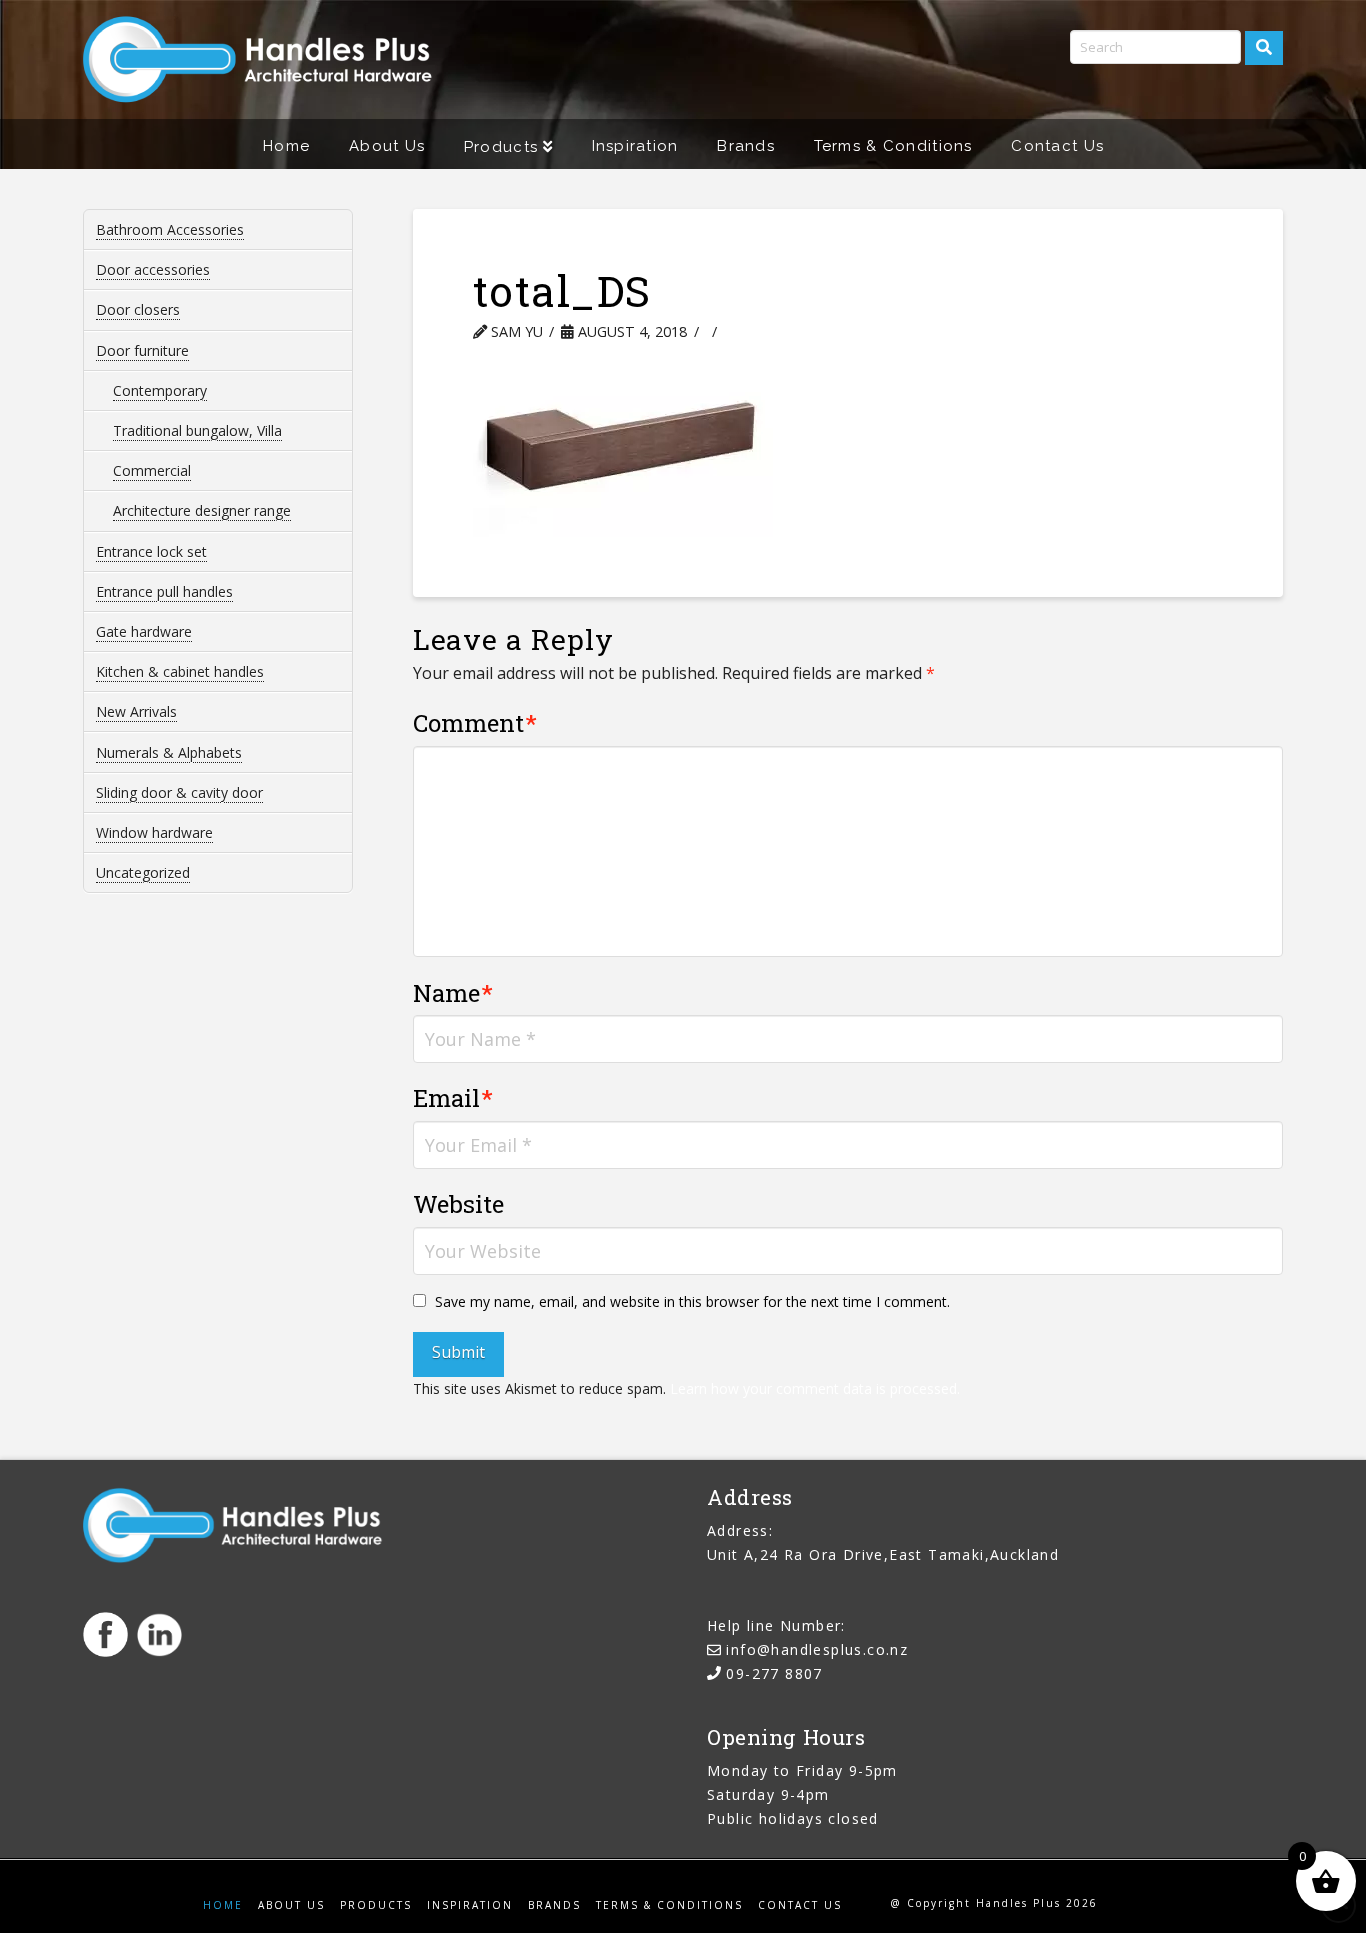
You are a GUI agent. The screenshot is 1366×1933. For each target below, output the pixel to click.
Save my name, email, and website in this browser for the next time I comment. (692, 1301)
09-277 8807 (774, 1673)
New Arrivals (136, 711)
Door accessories (153, 269)
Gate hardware (144, 631)
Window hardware (154, 832)
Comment (475, 723)
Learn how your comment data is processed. (815, 1388)
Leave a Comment (812, 331)
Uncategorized (143, 872)
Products (376, 1905)
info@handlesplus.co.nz (817, 1649)
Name (453, 993)
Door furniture (142, 350)
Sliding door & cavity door (179, 792)
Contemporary (160, 390)
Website (458, 1204)
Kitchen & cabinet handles (180, 671)
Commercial (152, 470)
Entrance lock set (151, 551)
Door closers (138, 309)
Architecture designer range (202, 510)
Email (453, 1098)
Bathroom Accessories (170, 229)
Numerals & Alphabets (169, 752)
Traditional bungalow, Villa (197, 430)
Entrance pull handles (164, 591)
